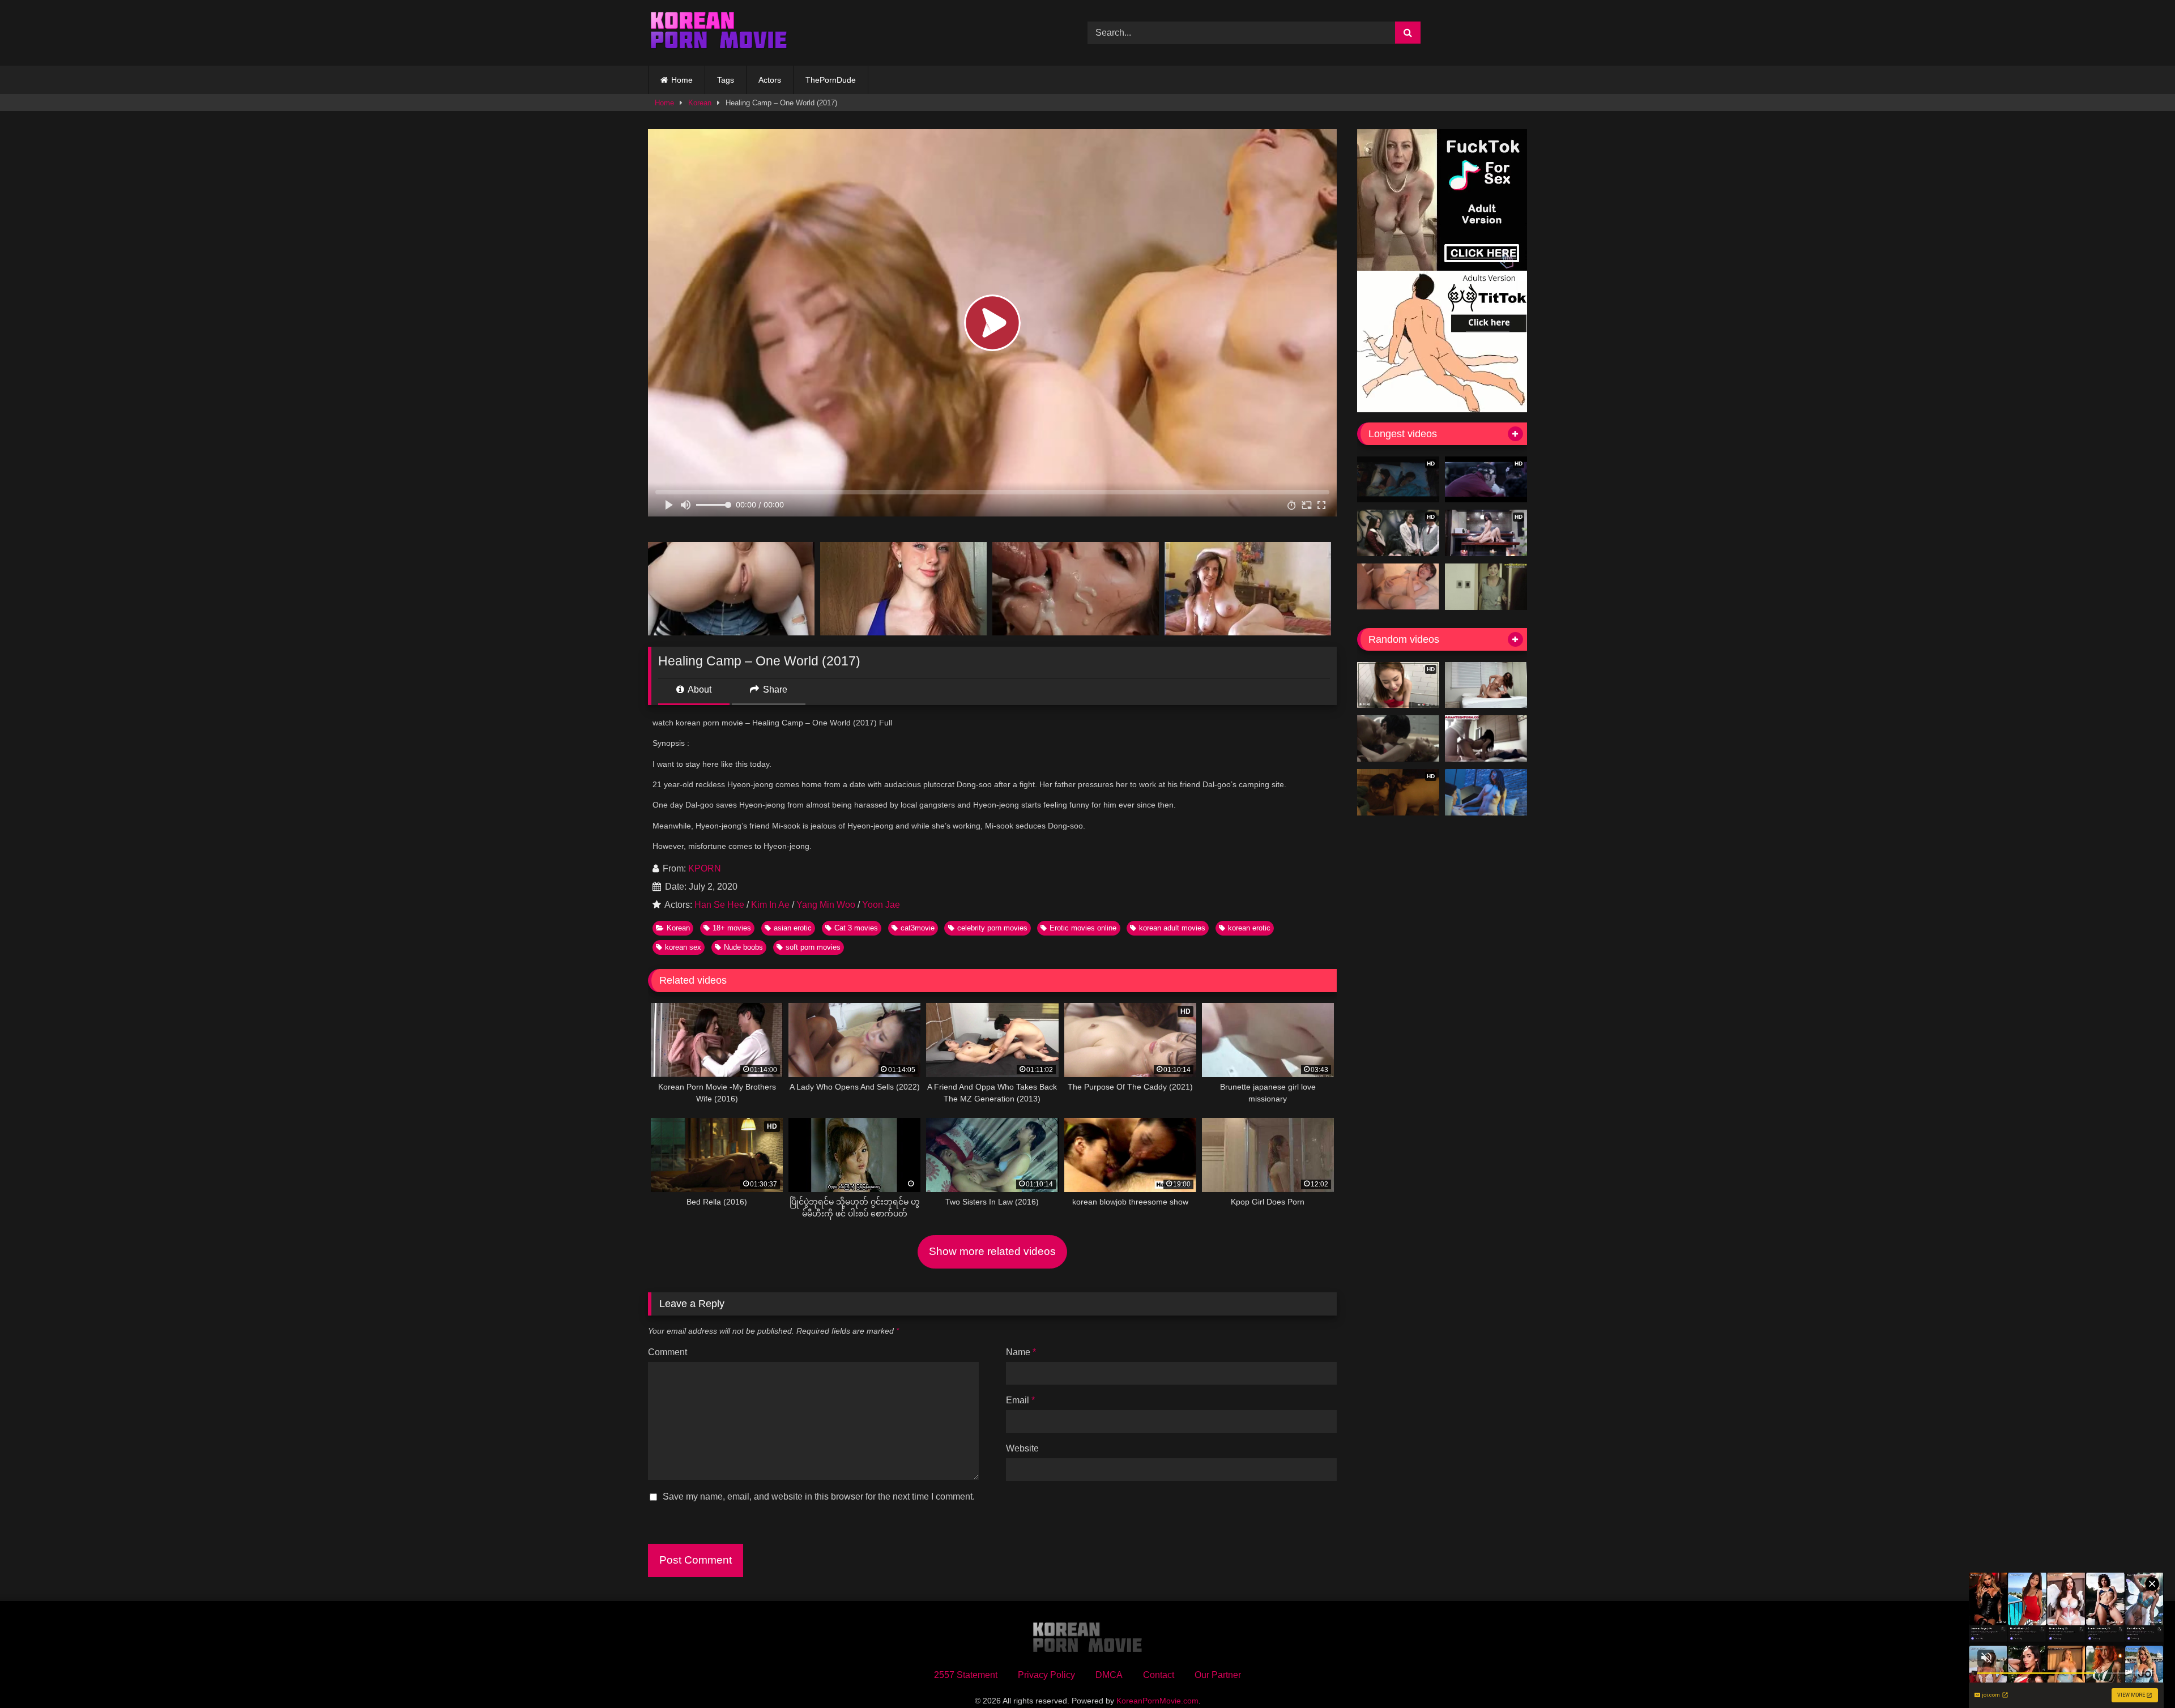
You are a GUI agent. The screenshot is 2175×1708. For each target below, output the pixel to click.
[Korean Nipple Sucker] (1398, 738)
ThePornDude (831, 80)
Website (1022, 1448)
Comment (668, 1352)
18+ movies (732, 928)
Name (1021, 1352)
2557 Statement (966, 1675)
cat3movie (918, 928)
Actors (770, 80)
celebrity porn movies (992, 928)
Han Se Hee (719, 905)
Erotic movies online (1083, 928)
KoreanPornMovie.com (1157, 1701)
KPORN (705, 868)
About (699, 689)
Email (1020, 1400)
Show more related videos (992, 1251)
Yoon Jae (881, 905)
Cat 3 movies (856, 928)
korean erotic (1249, 928)
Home (682, 80)
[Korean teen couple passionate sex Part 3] (1486, 738)
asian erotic (793, 928)
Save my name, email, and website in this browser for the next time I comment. (819, 1496)
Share (774, 689)
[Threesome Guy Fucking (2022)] (1486, 685)
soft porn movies (813, 947)
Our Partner (1218, 1675)
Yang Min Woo (826, 905)
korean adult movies (1172, 928)
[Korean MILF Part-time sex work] (1486, 587)
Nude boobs (743, 947)
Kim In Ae (770, 905)
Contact (1159, 1675)
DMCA (1109, 1675)
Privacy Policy (1046, 1675)
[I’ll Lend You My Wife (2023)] (1486, 792)
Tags (726, 80)
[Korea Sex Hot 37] (1398, 587)
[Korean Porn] (719, 33)
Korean (700, 103)
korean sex (683, 947)
